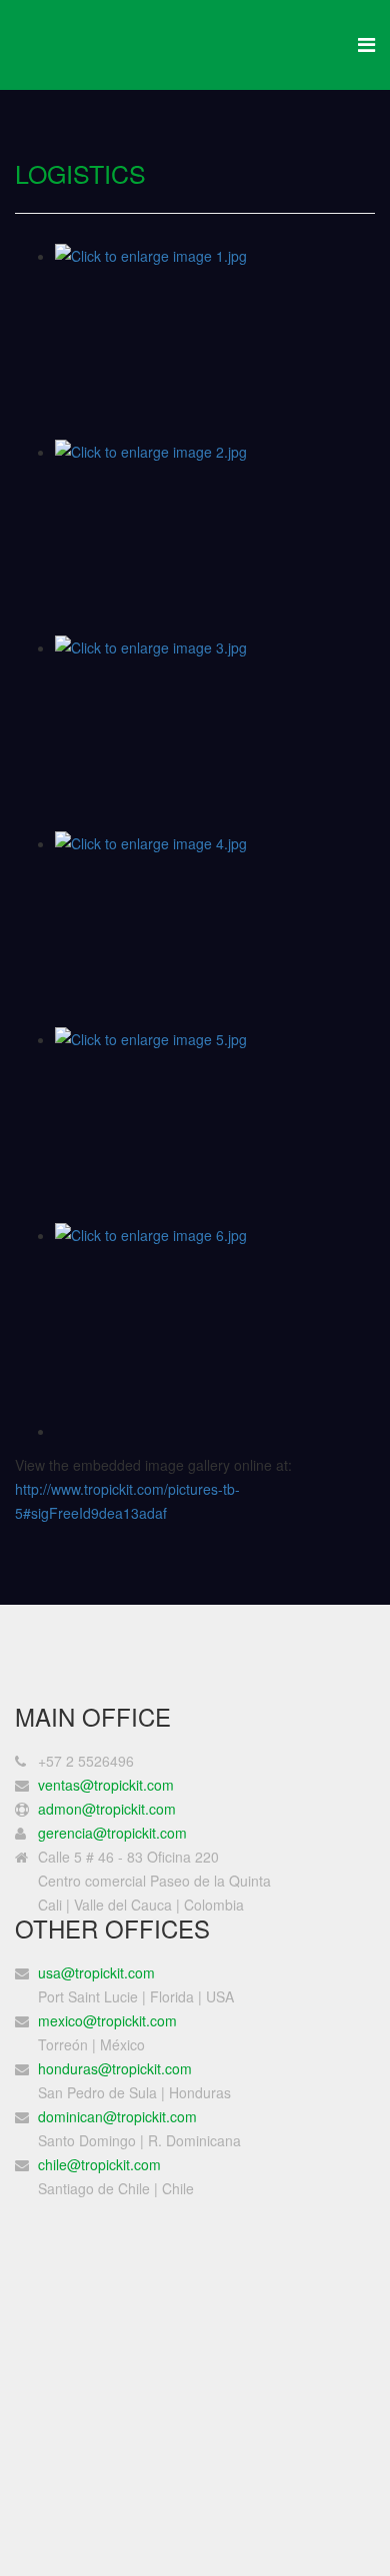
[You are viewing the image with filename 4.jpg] (215, 929)
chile (52, 2164)
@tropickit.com (114, 2164)
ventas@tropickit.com (106, 1785)
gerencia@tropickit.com (112, 1833)
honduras (115, 2068)
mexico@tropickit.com (107, 2020)
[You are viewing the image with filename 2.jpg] (215, 538)
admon (107, 1809)
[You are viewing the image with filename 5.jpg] (215, 1125)
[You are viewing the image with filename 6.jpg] (215, 1321)
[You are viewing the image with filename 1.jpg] (215, 342)
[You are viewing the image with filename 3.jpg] (215, 733)
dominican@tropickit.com (117, 2116)
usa (98, 1972)
